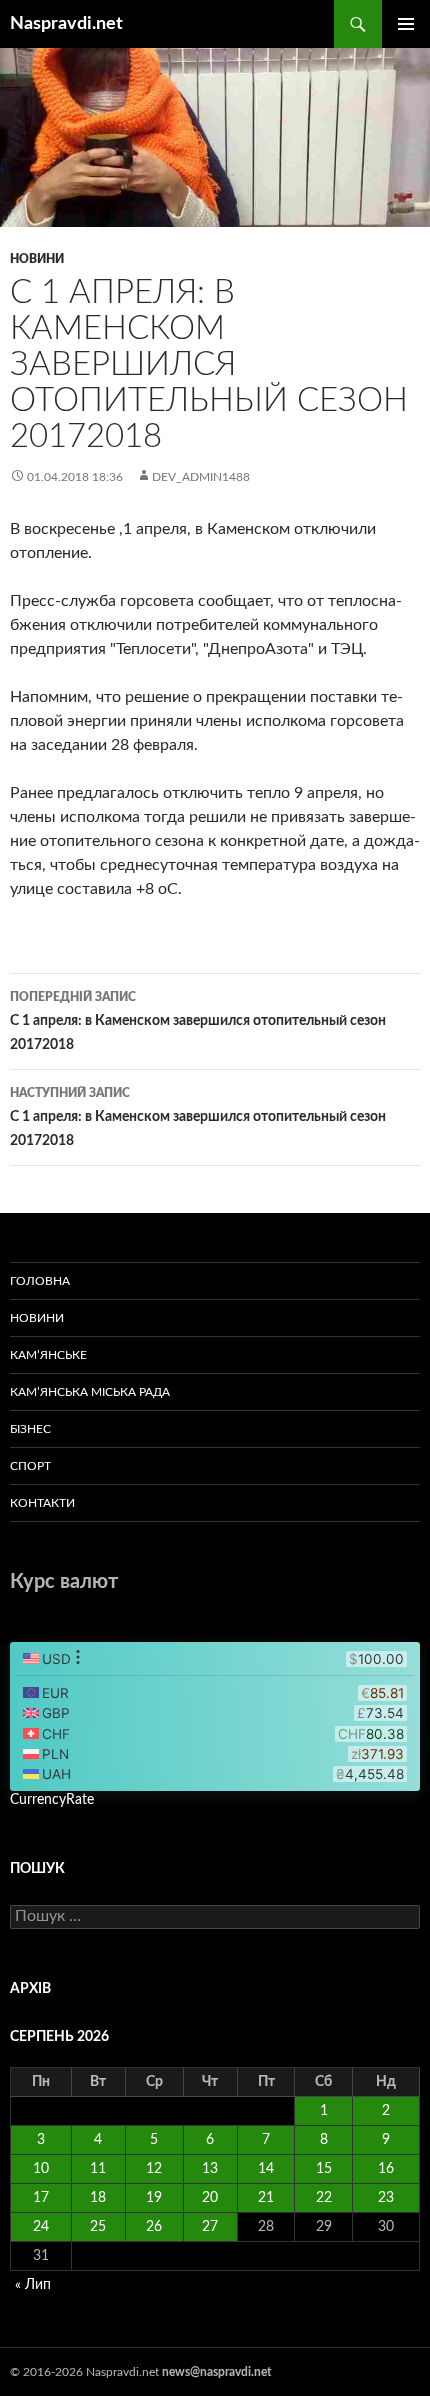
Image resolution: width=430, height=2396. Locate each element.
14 (266, 2169)
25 (98, 2227)
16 (386, 2169)
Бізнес (30, 1429)
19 (154, 2198)
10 (41, 2169)
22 (324, 2198)
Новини (37, 259)
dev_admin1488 (201, 477)
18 (98, 2198)
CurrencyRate (52, 1800)
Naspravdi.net (66, 24)
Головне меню (406, 24)
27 (210, 2227)
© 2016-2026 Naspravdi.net (86, 2372)
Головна (40, 1281)
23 (386, 2198)
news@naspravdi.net (216, 2372)
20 (210, 2198)
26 (154, 2227)
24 (41, 2227)
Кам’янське (48, 1355)
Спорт (30, 1466)
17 (41, 2198)
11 (98, 2169)
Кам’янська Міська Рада (90, 1392)
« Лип (33, 2285)
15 (324, 2169)
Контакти (42, 1503)
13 (210, 2169)
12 (154, 2169)
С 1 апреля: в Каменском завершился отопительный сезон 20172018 (198, 1021)
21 (266, 2198)
